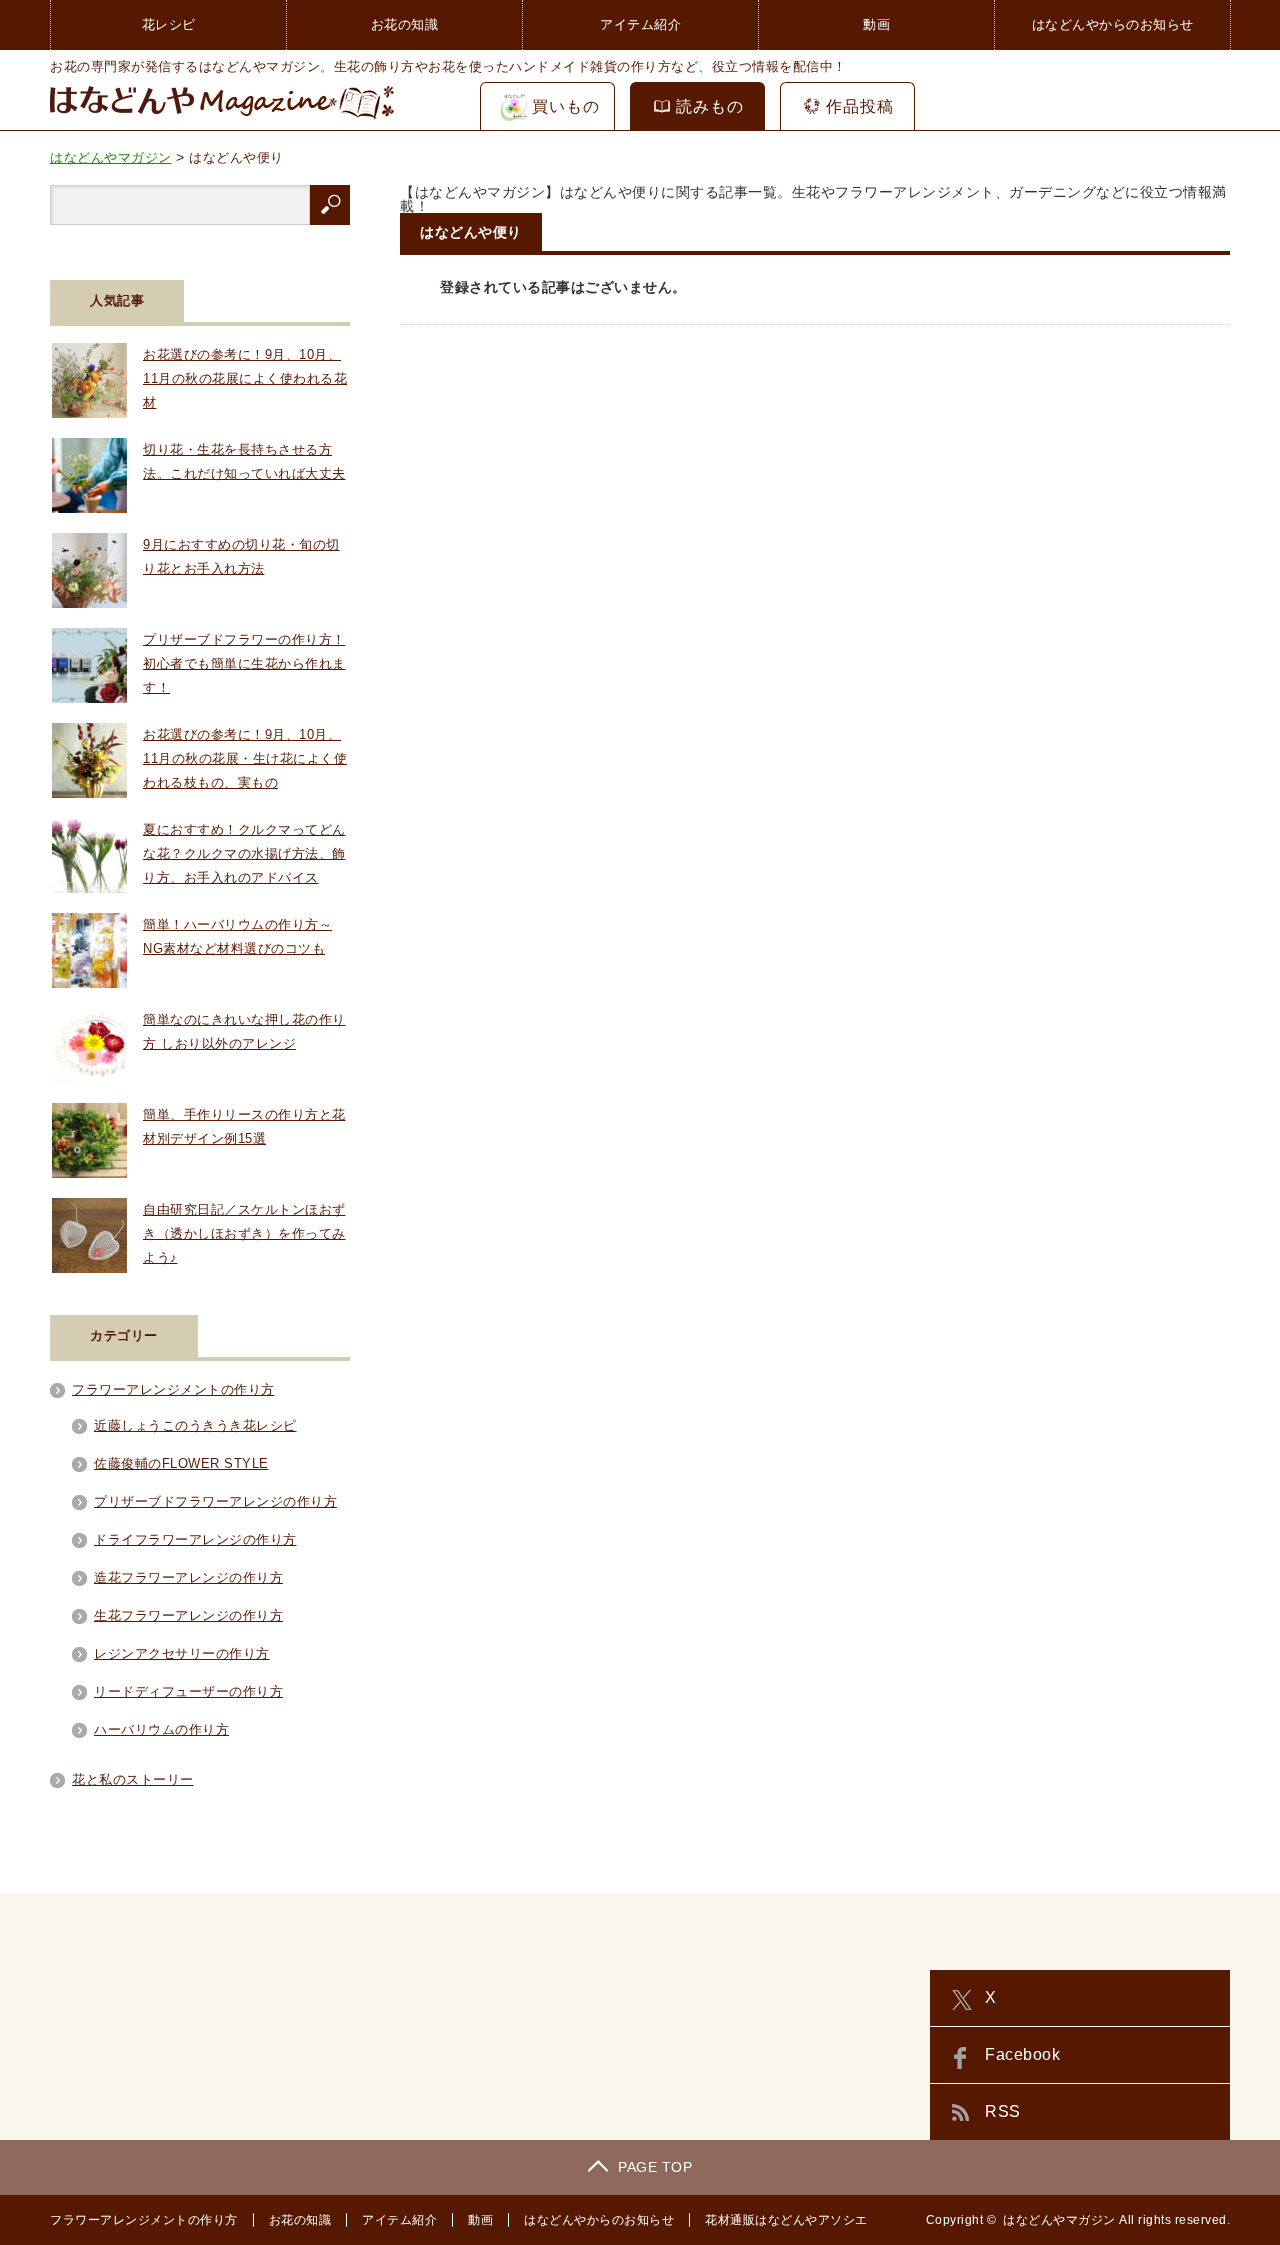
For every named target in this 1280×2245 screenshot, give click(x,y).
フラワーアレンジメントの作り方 (173, 1389)
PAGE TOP (655, 2167)
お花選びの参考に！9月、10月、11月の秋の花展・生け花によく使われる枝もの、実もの (245, 758)
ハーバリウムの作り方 (161, 1729)
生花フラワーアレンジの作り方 (188, 1615)
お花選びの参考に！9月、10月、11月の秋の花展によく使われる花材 (245, 378)
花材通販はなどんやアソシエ (786, 2220)
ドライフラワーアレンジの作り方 (195, 1539)
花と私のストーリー (133, 1779)
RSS (1003, 2111)
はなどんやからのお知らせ (1113, 24)
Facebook (1022, 2054)
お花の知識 (405, 24)
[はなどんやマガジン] (222, 118)
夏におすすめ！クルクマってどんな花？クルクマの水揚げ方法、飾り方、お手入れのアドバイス (244, 853)
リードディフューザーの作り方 (188, 1691)
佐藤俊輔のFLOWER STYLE (181, 1463)
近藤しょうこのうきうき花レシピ (195, 1425)
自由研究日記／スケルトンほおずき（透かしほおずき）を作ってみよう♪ (244, 1233)
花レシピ (169, 24)
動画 (876, 24)
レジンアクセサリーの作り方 (182, 1653)
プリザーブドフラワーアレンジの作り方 (215, 1501)
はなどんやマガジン (1059, 2220)
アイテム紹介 (640, 24)
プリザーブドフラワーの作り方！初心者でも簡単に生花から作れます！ (244, 663)
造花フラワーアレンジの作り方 (188, 1577)
